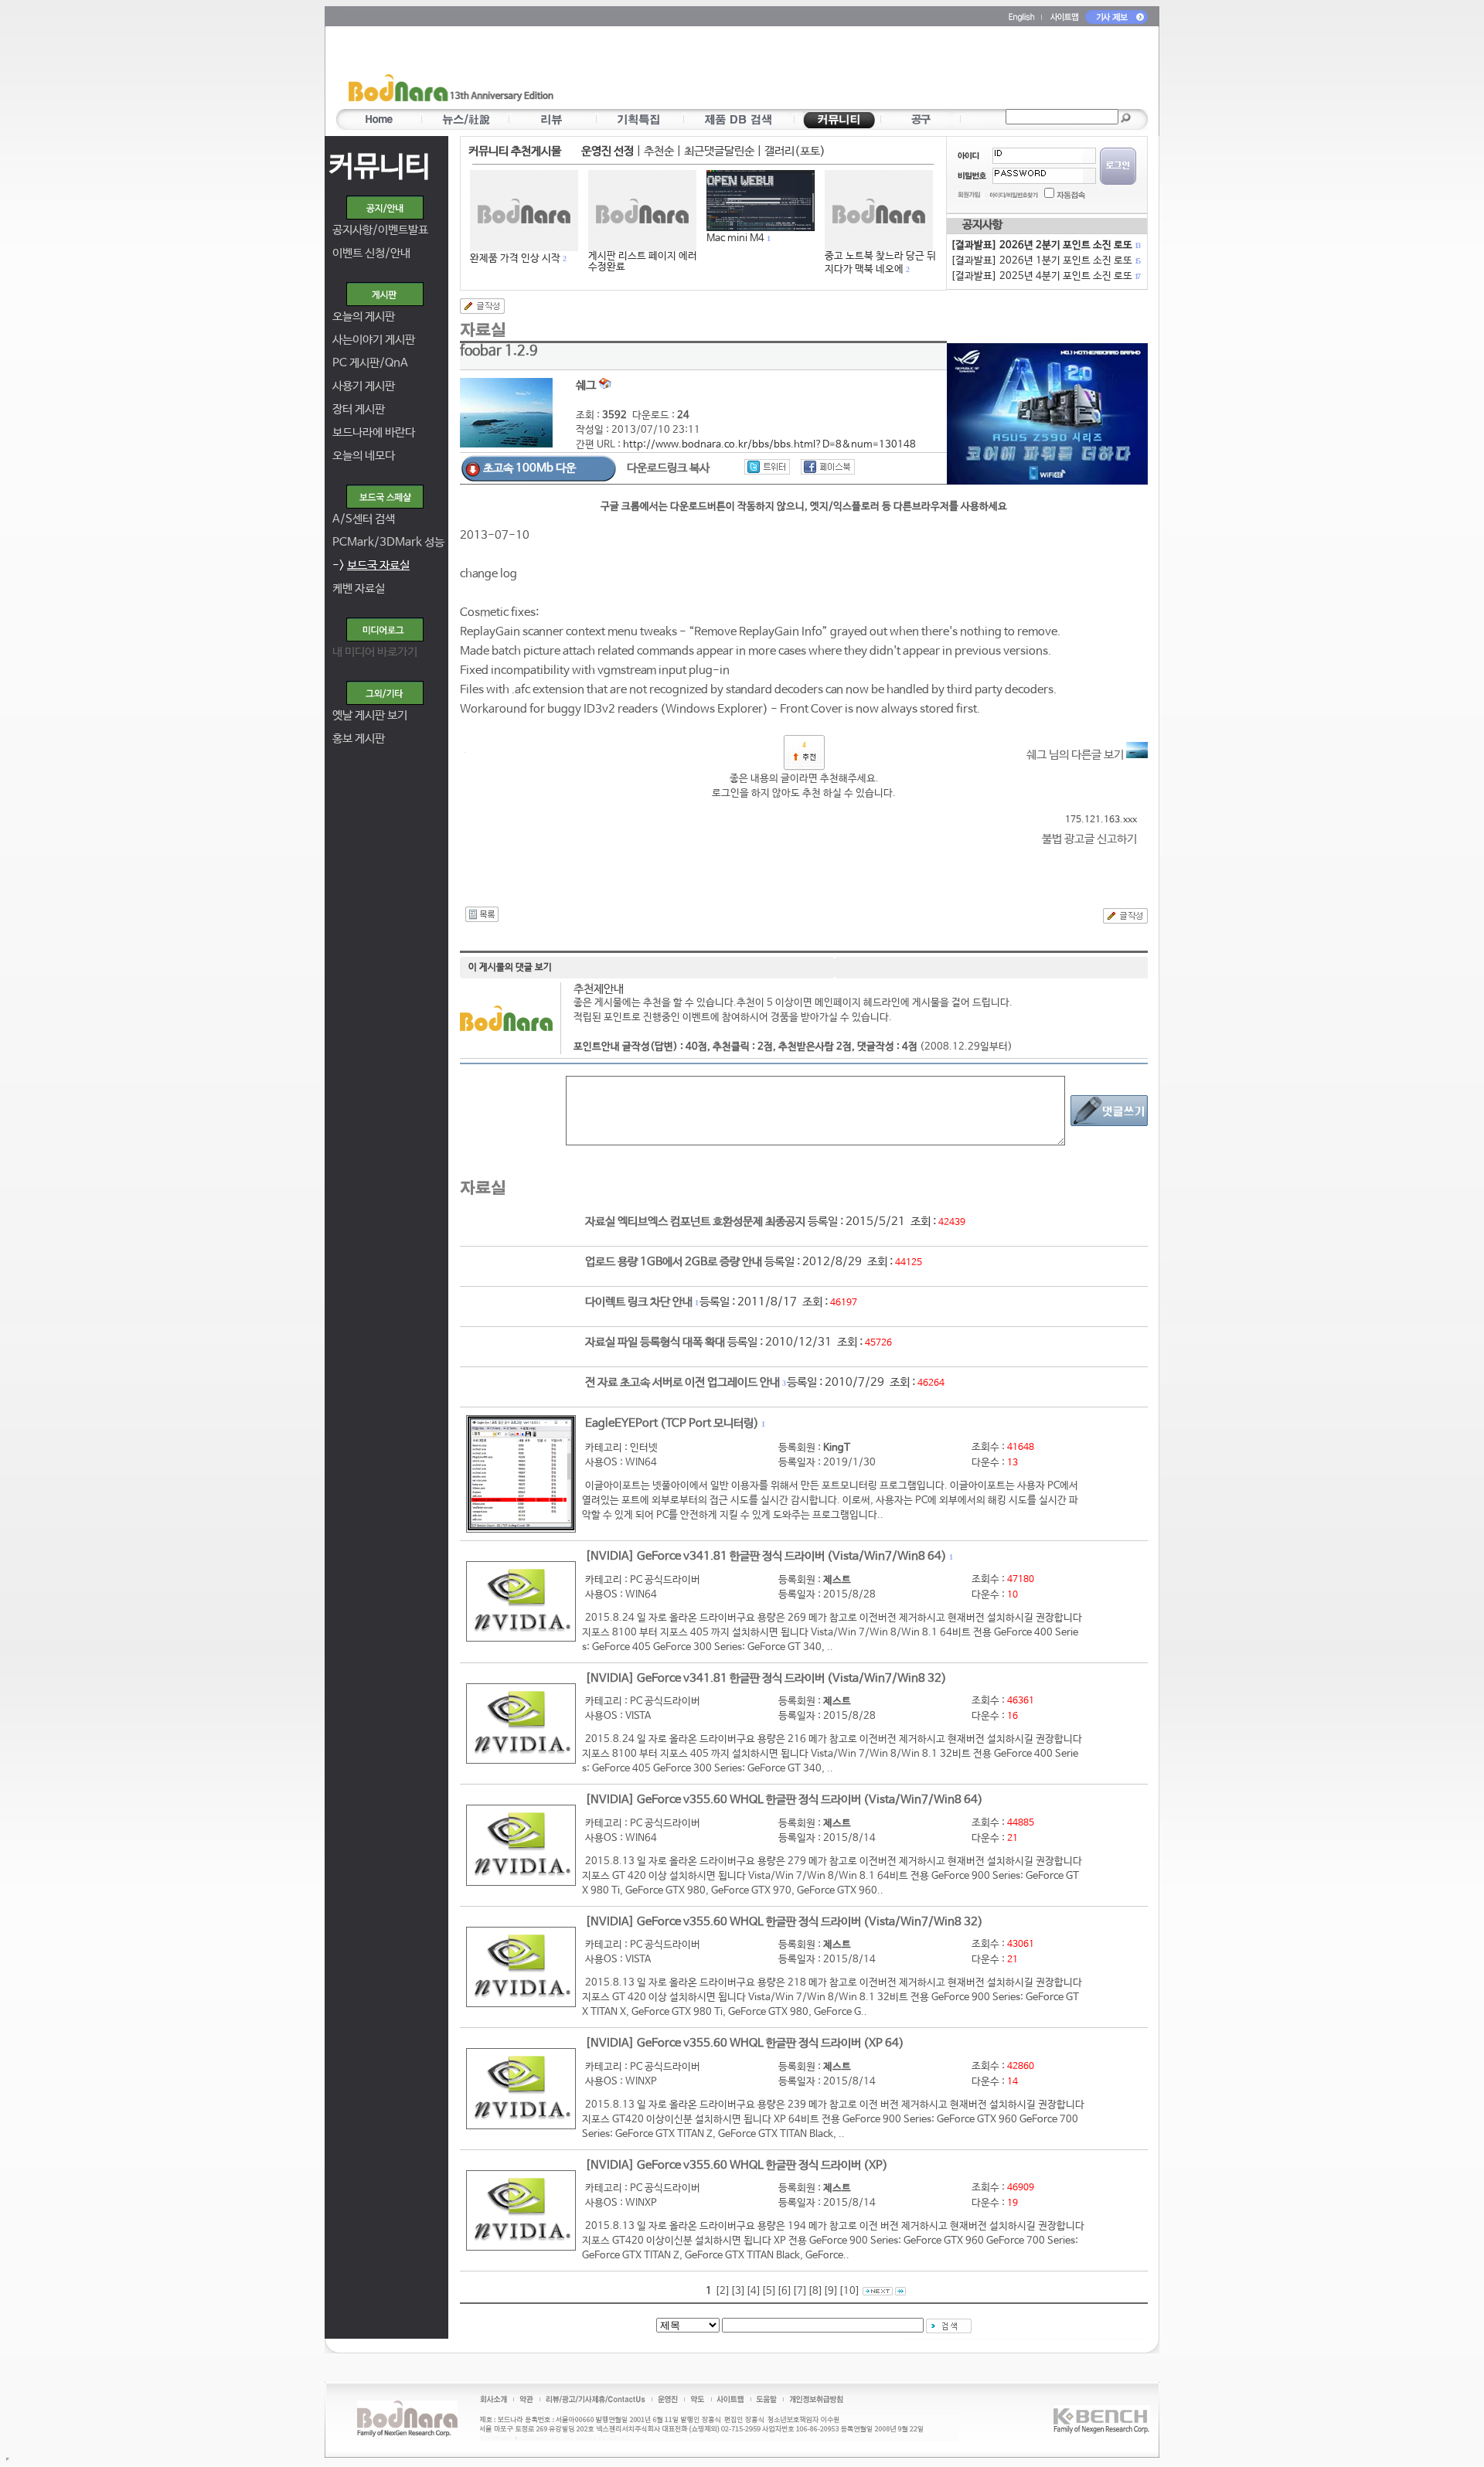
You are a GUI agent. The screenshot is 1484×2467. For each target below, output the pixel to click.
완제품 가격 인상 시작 (515, 259)
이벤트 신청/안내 (371, 253)
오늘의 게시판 (364, 316)
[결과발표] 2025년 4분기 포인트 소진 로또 (1045, 276)
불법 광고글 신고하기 (1089, 839)
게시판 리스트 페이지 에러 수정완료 (643, 262)
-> (371, 565)
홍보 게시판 (359, 738)
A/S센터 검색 (364, 519)
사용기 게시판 (364, 386)
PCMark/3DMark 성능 (388, 542)
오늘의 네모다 (364, 456)
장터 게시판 (359, 409)
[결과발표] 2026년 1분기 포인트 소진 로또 (1045, 261)
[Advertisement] (832, 70)
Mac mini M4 (735, 238)
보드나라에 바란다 (374, 432)
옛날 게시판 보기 (370, 715)
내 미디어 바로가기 (375, 652)
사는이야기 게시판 (374, 340)
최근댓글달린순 (719, 151)
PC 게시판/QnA (370, 363)
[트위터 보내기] (767, 467)
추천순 (659, 151)
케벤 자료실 (359, 589)
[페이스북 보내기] (828, 467)
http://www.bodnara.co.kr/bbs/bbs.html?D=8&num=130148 (769, 445)
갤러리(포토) (795, 151)
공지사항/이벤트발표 (380, 230)
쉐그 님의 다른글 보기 (1076, 755)
